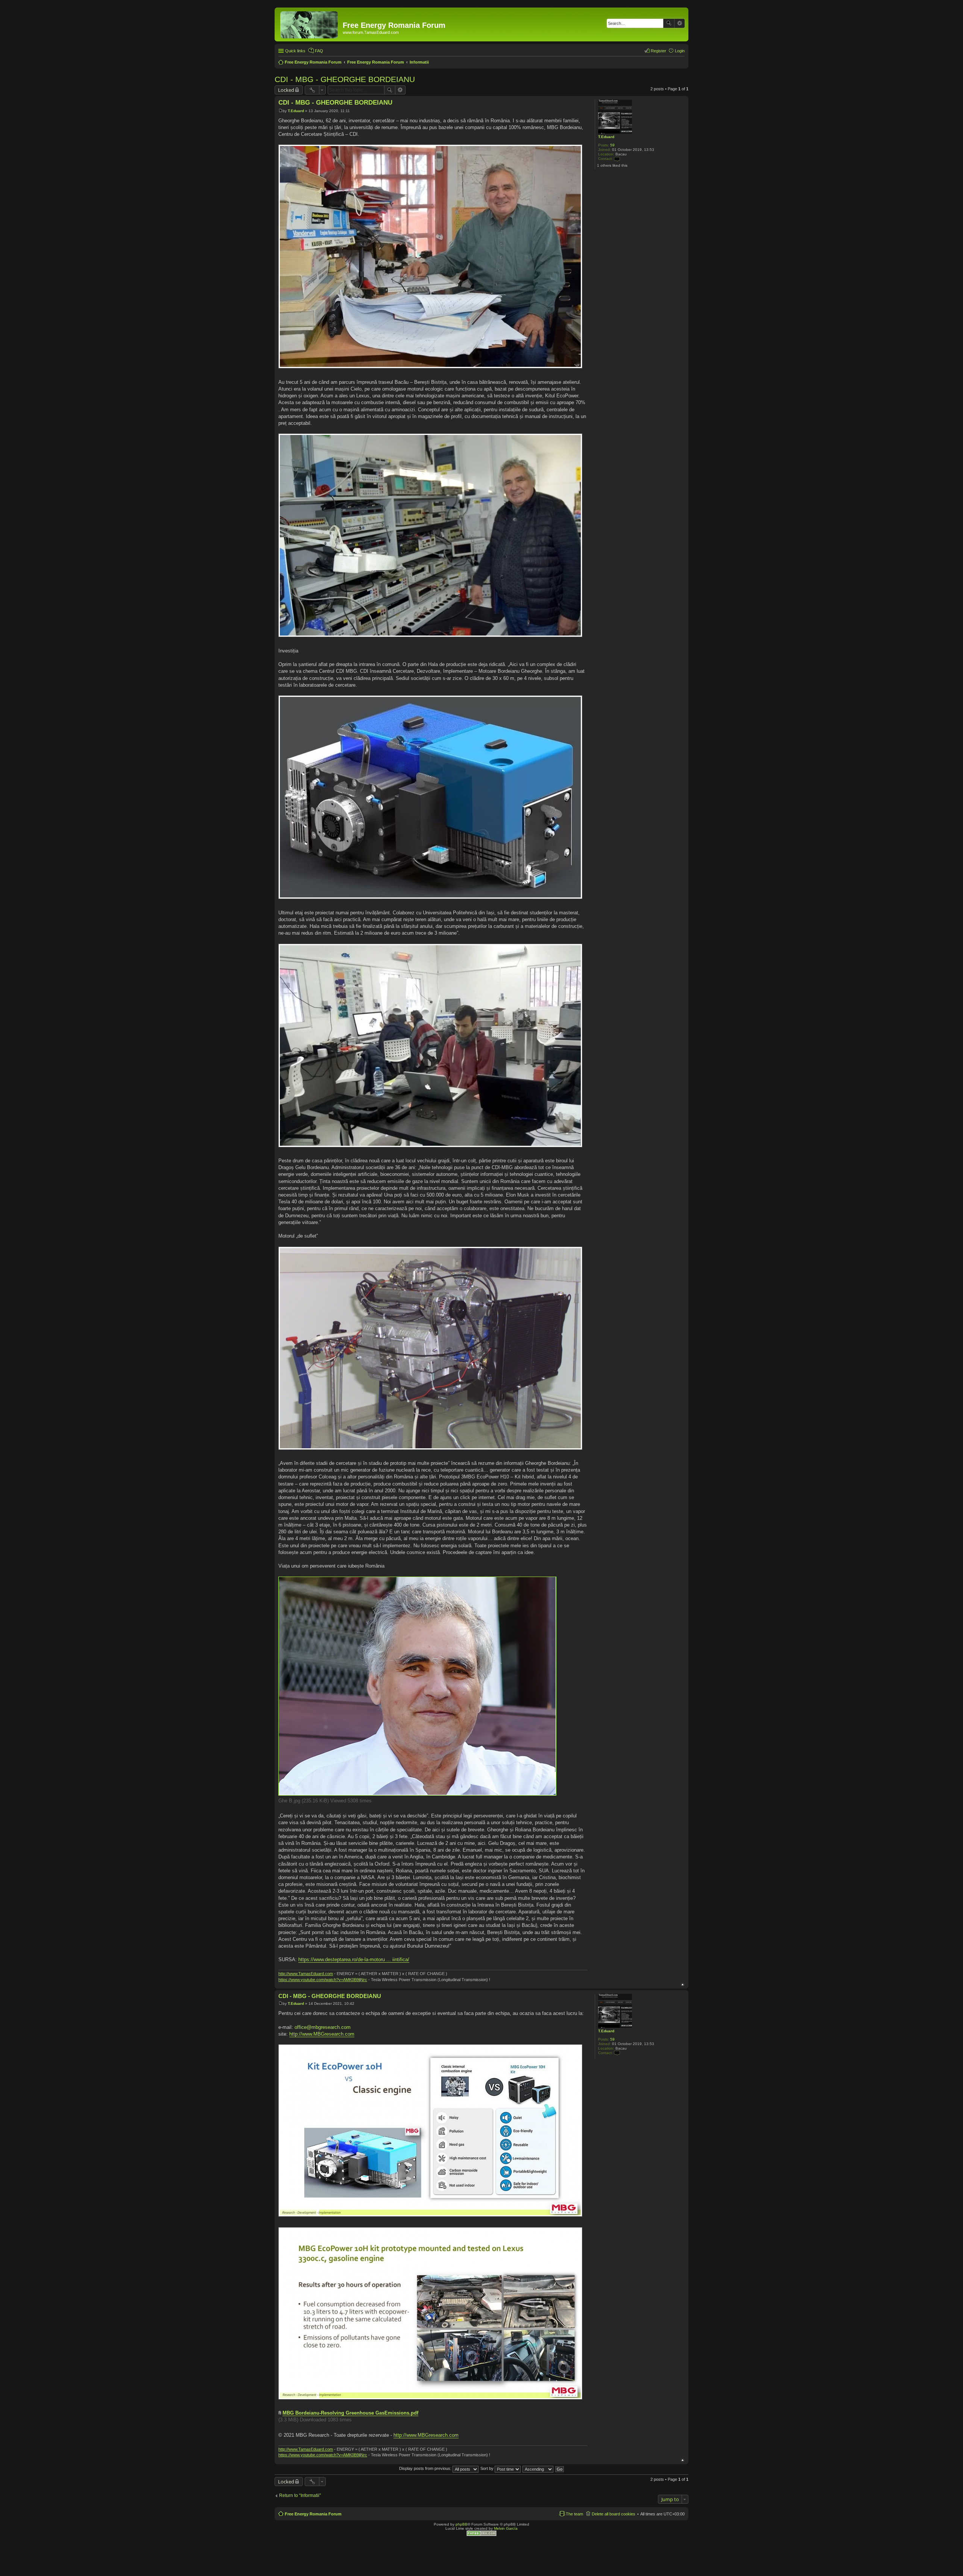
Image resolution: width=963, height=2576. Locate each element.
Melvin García (506, 2528)
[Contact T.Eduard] (617, 159)
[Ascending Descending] (538, 2468)
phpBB (462, 2524)
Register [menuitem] (658, 51)
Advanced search (680, 23)
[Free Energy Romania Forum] (310, 23)
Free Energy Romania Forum (313, 2514)
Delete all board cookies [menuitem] (614, 2514)
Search (669, 23)
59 (612, 145)
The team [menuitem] (574, 2514)
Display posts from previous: (426, 2468)
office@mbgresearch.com (323, 2027)
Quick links (295, 51)
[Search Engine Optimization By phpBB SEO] (481, 2535)
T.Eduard (606, 137)
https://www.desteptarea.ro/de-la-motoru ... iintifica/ (354, 1959)
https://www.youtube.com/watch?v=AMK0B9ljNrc (323, 1980)
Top (683, 1985)
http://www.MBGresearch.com (322, 2034)
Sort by (488, 2468)
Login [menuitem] (680, 51)
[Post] (280, 111)
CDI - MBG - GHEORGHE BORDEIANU (345, 79)
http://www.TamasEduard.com (306, 1974)
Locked (286, 90)
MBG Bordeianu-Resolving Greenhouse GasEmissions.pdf (350, 2413)
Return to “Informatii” (300, 2495)
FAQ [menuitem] (319, 51)
